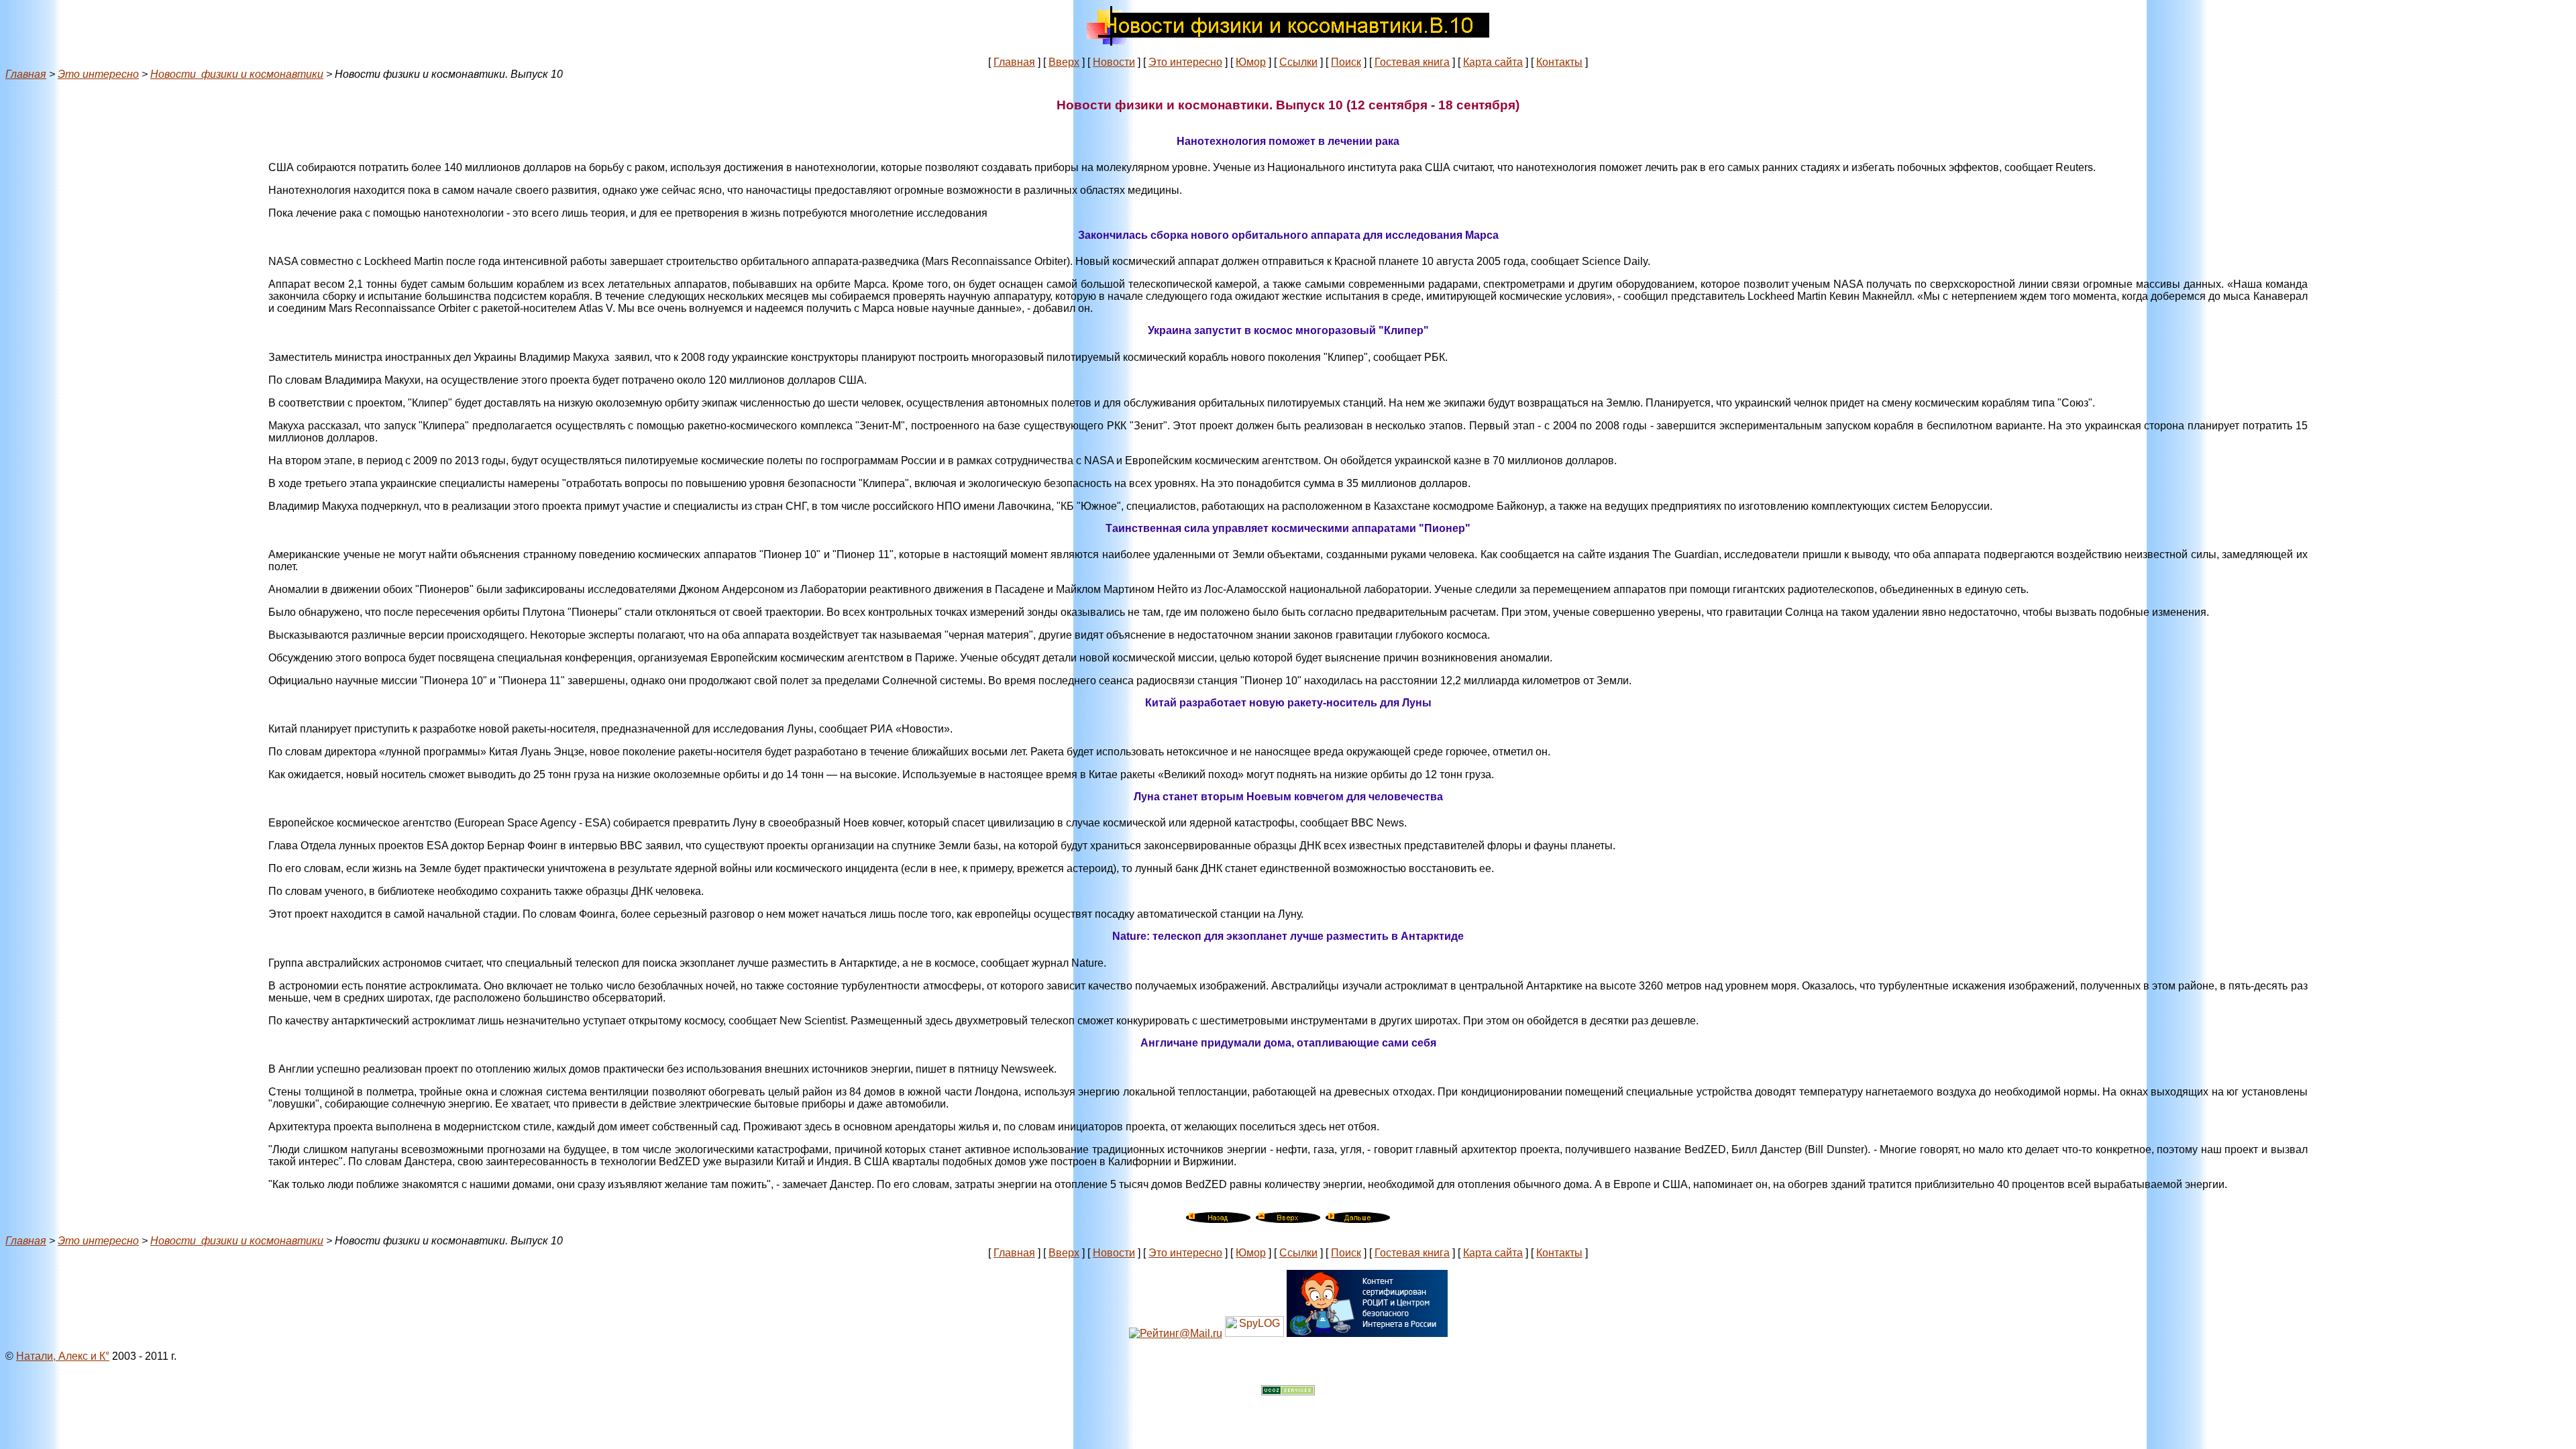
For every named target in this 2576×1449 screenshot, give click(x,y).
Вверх (1064, 62)
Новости (1114, 62)
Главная (1014, 62)
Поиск (1346, 62)
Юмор (1251, 62)
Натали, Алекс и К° (63, 1356)
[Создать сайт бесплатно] (1288, 1392)
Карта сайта (1493, 62)
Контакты (1559, 62)
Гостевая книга (1412, 62)
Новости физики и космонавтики (237, 74)
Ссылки (1298, 62)
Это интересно (1185, 62)
